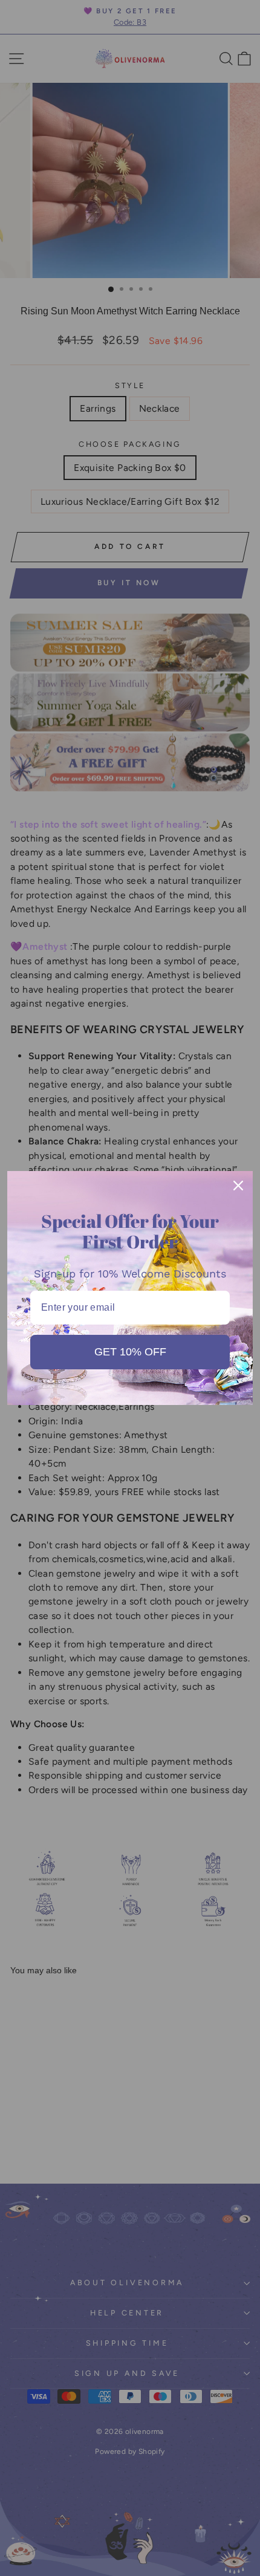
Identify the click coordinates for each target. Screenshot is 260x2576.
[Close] (238, 1186)
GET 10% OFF (130, 1352)
